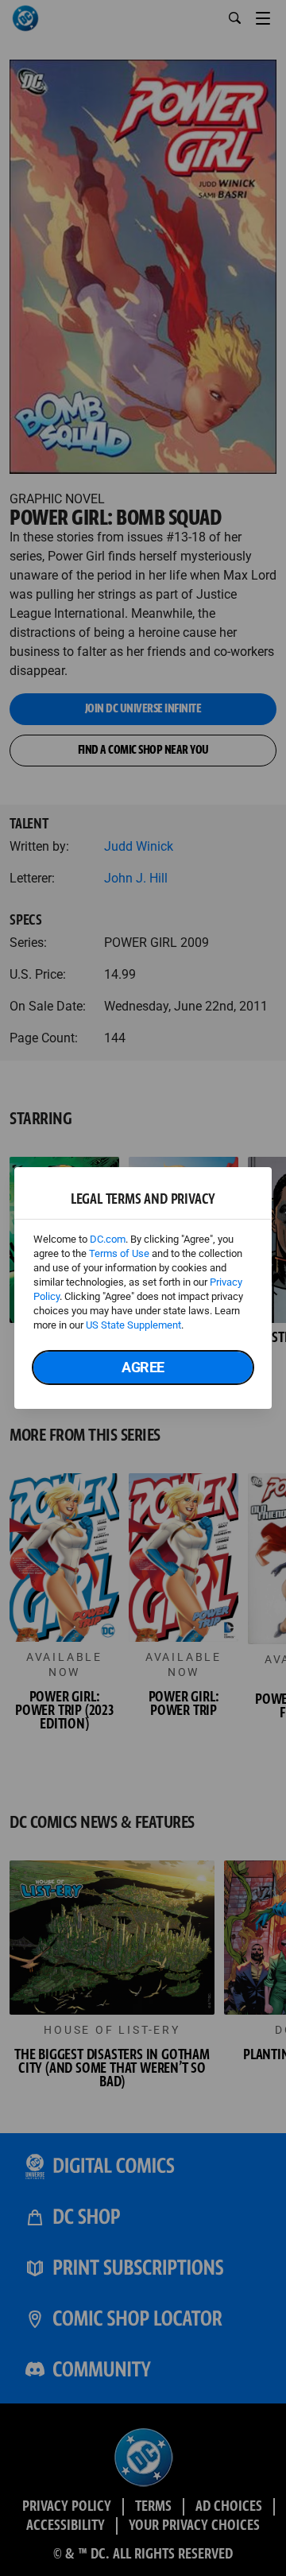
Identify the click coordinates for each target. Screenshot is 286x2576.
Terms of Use (119, 1253)
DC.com (108, 1239)
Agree (143, 1367)
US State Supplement (133, 1325)
